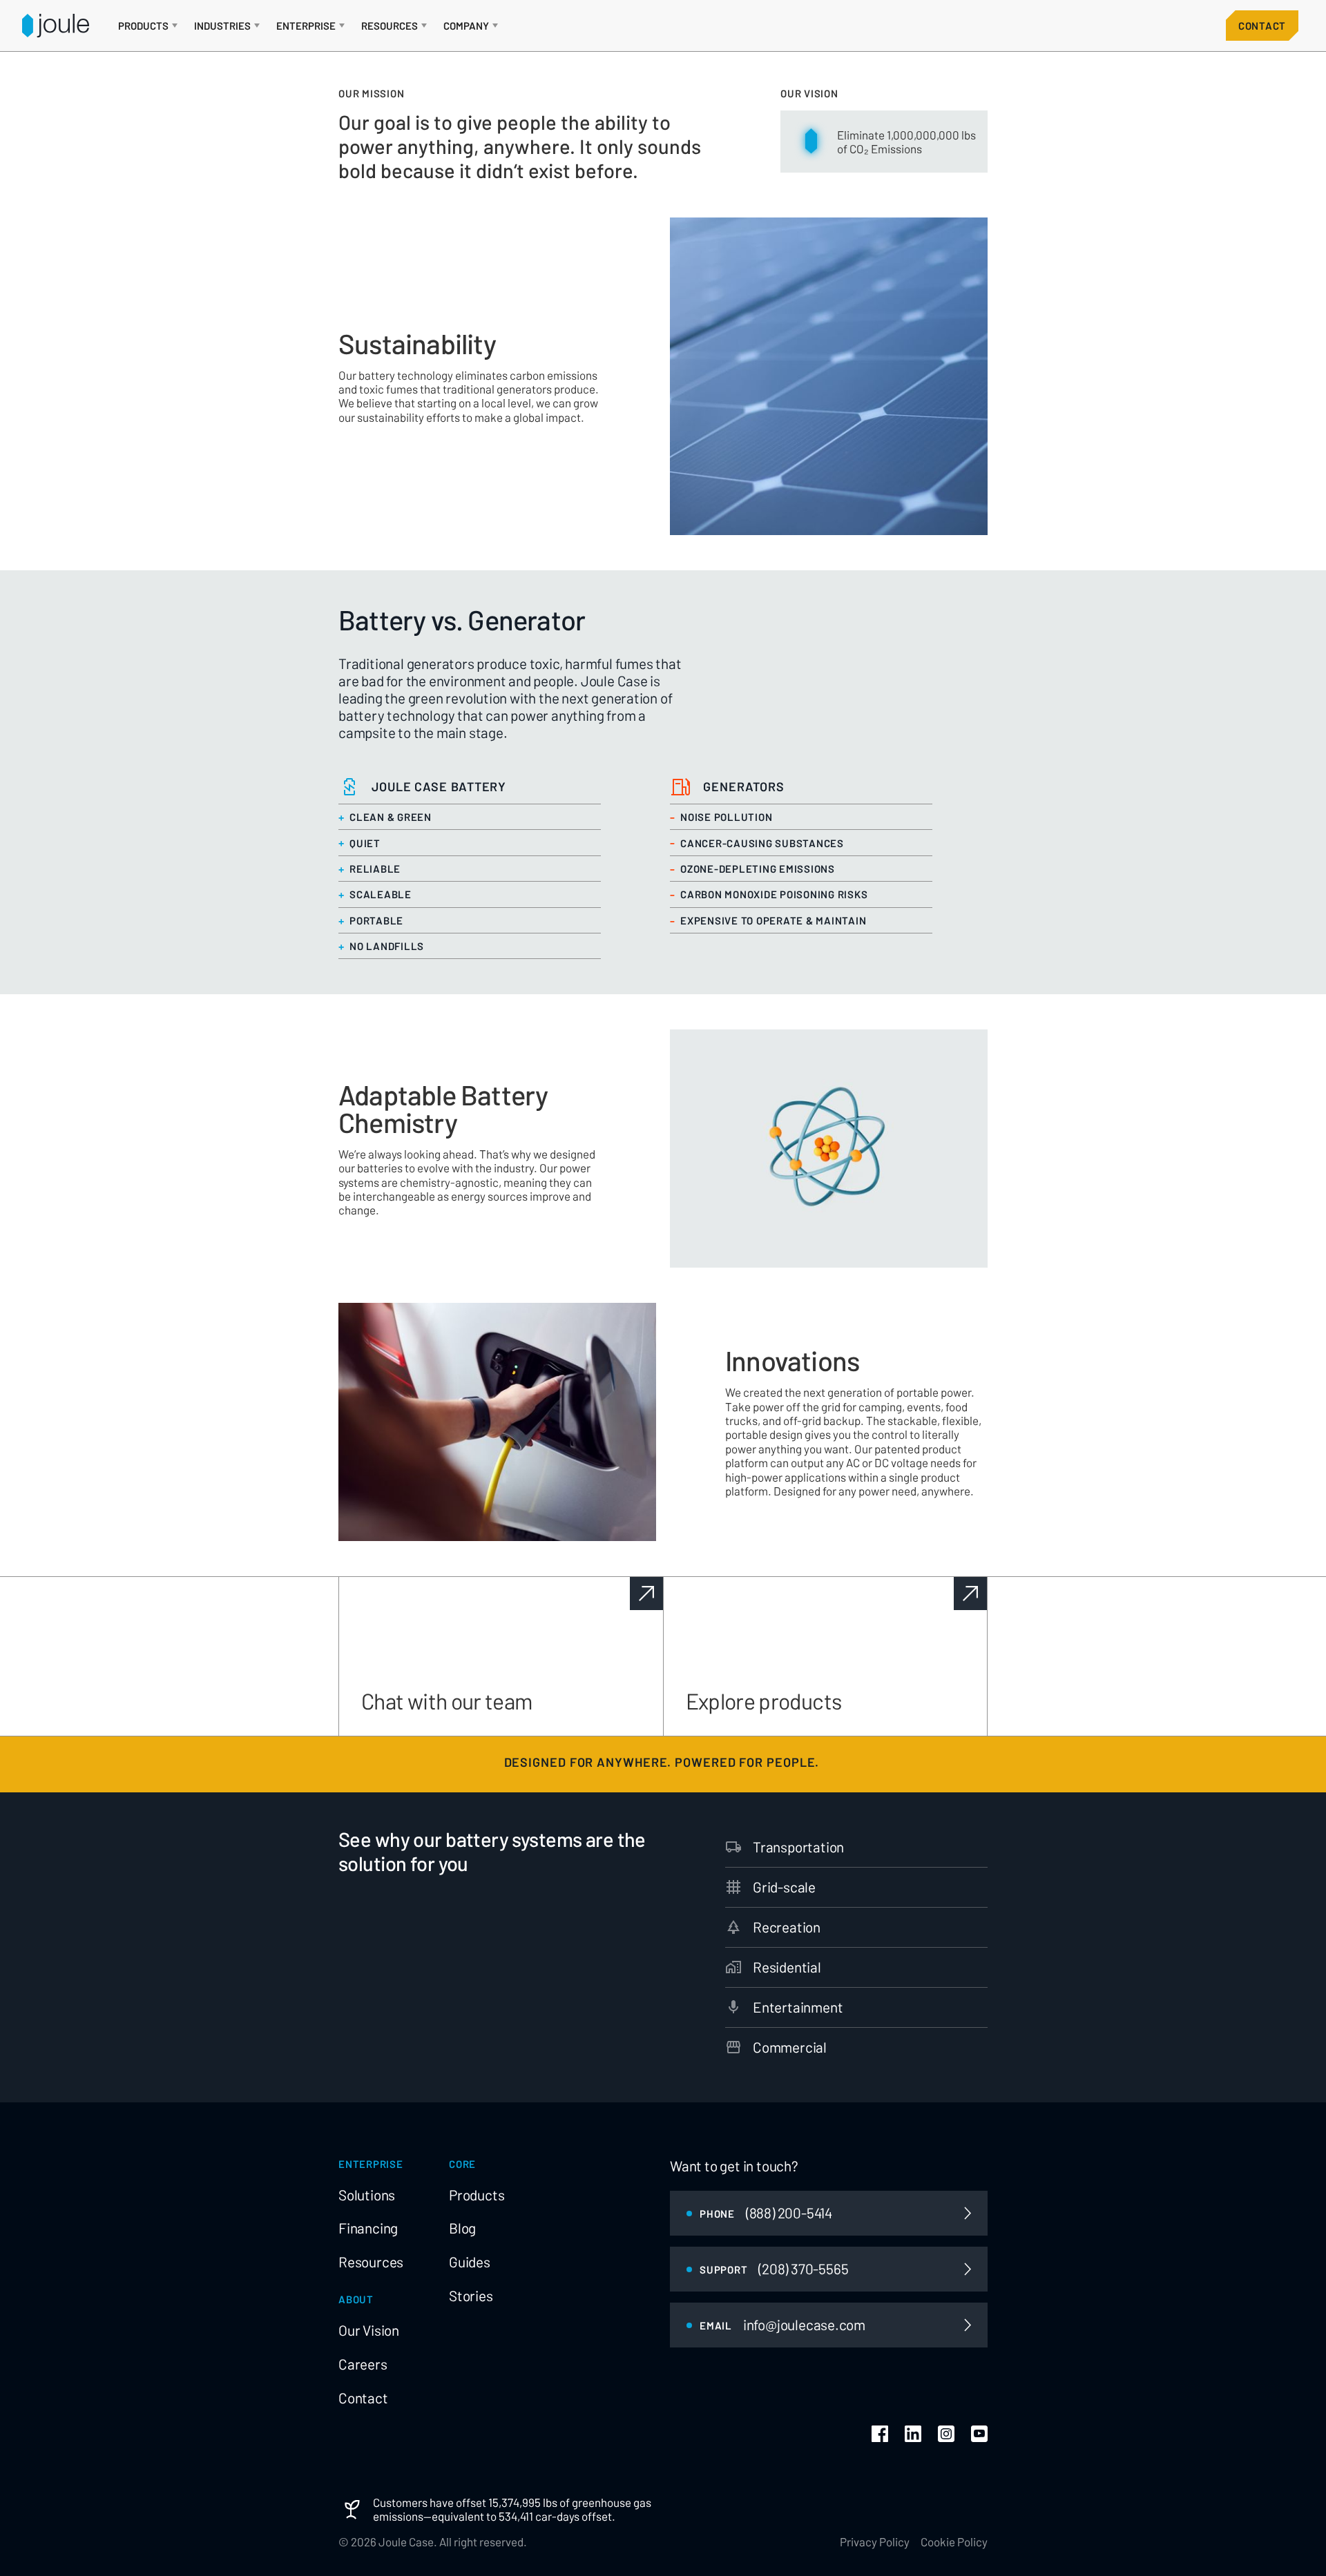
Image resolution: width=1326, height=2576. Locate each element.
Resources (371, 2262)
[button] (148, 26)
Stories (471, 2296)
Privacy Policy (875, 2541)
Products (477, 2195)
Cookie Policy (954, 2541)
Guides (470, 2262)
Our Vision (369, 2330)
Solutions (367, 2195)
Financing (368, 2228)
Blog (462, 2228)
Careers (363, 2364)
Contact (1262, 26)
